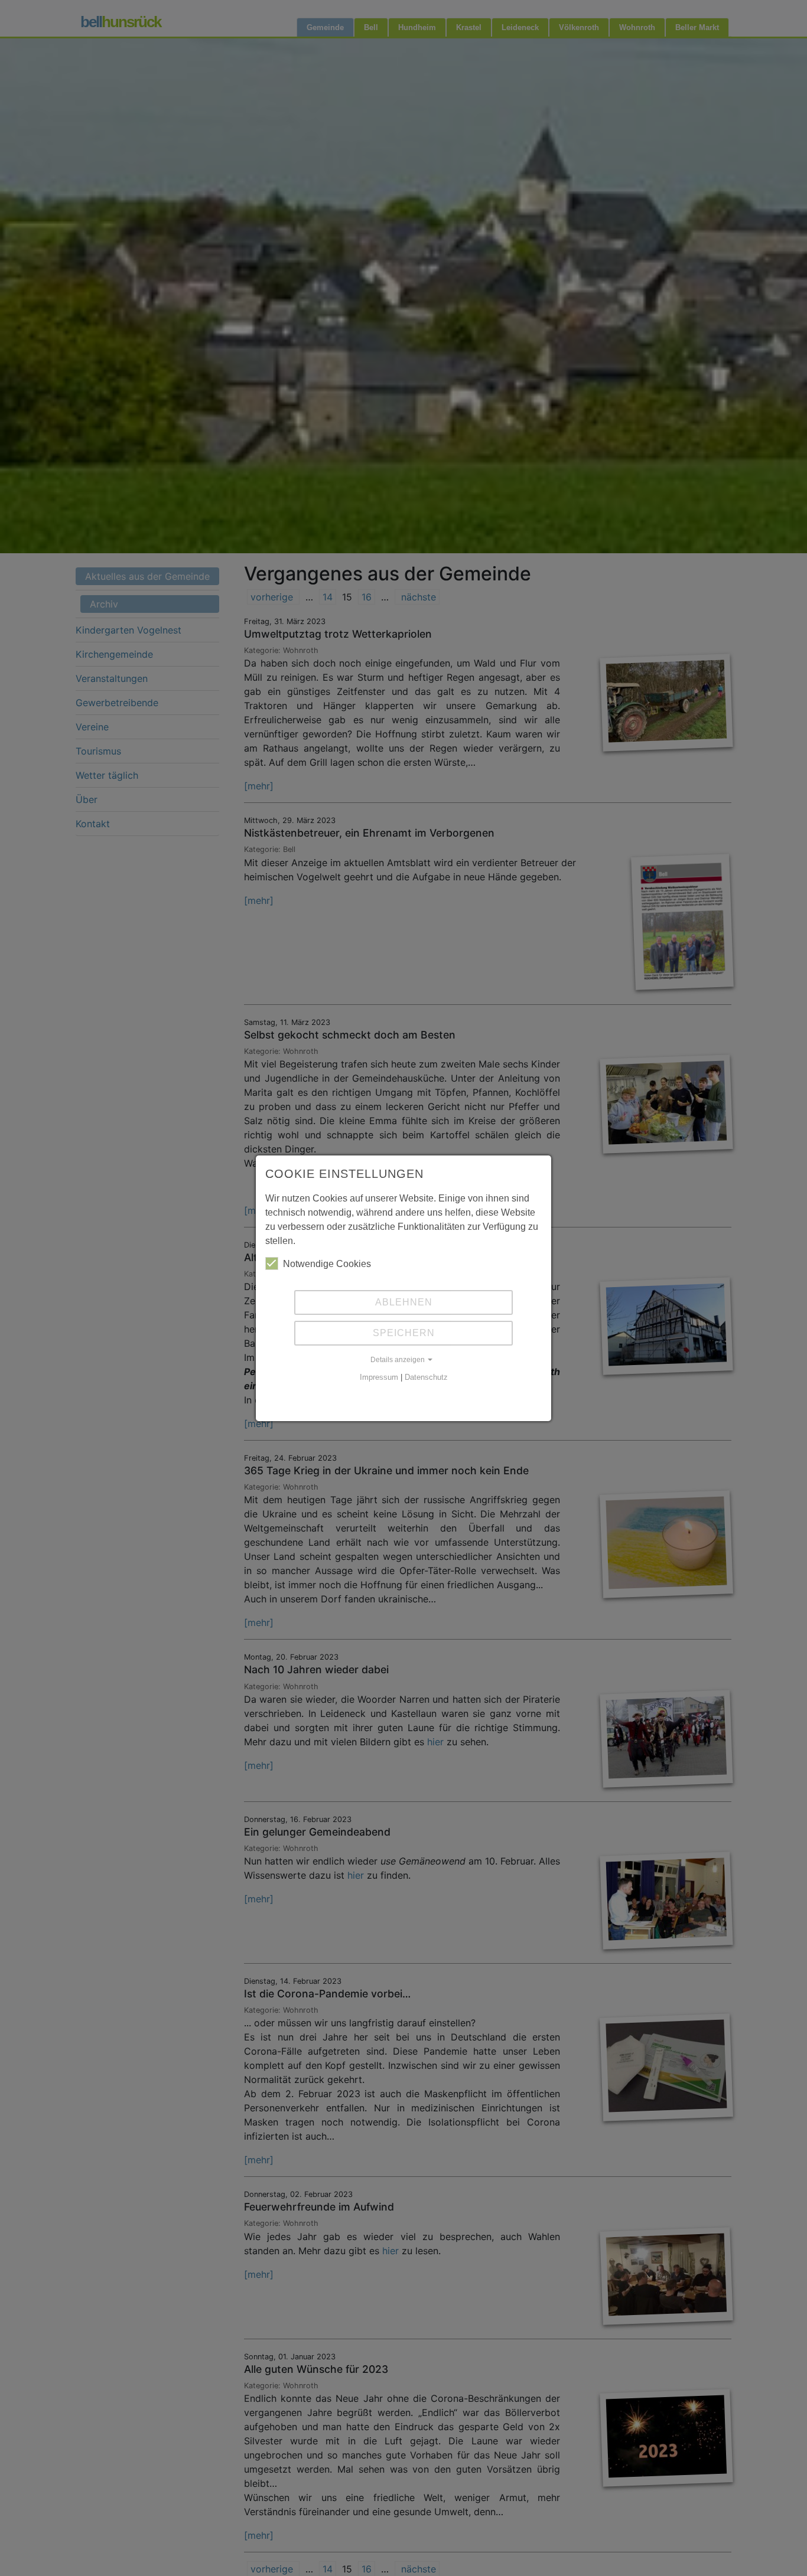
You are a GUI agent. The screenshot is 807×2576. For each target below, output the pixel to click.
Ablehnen (404, 1302)
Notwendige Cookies (327, 1264)
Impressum (379, 1377)
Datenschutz (426, 1377)
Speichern (404, 1333)
